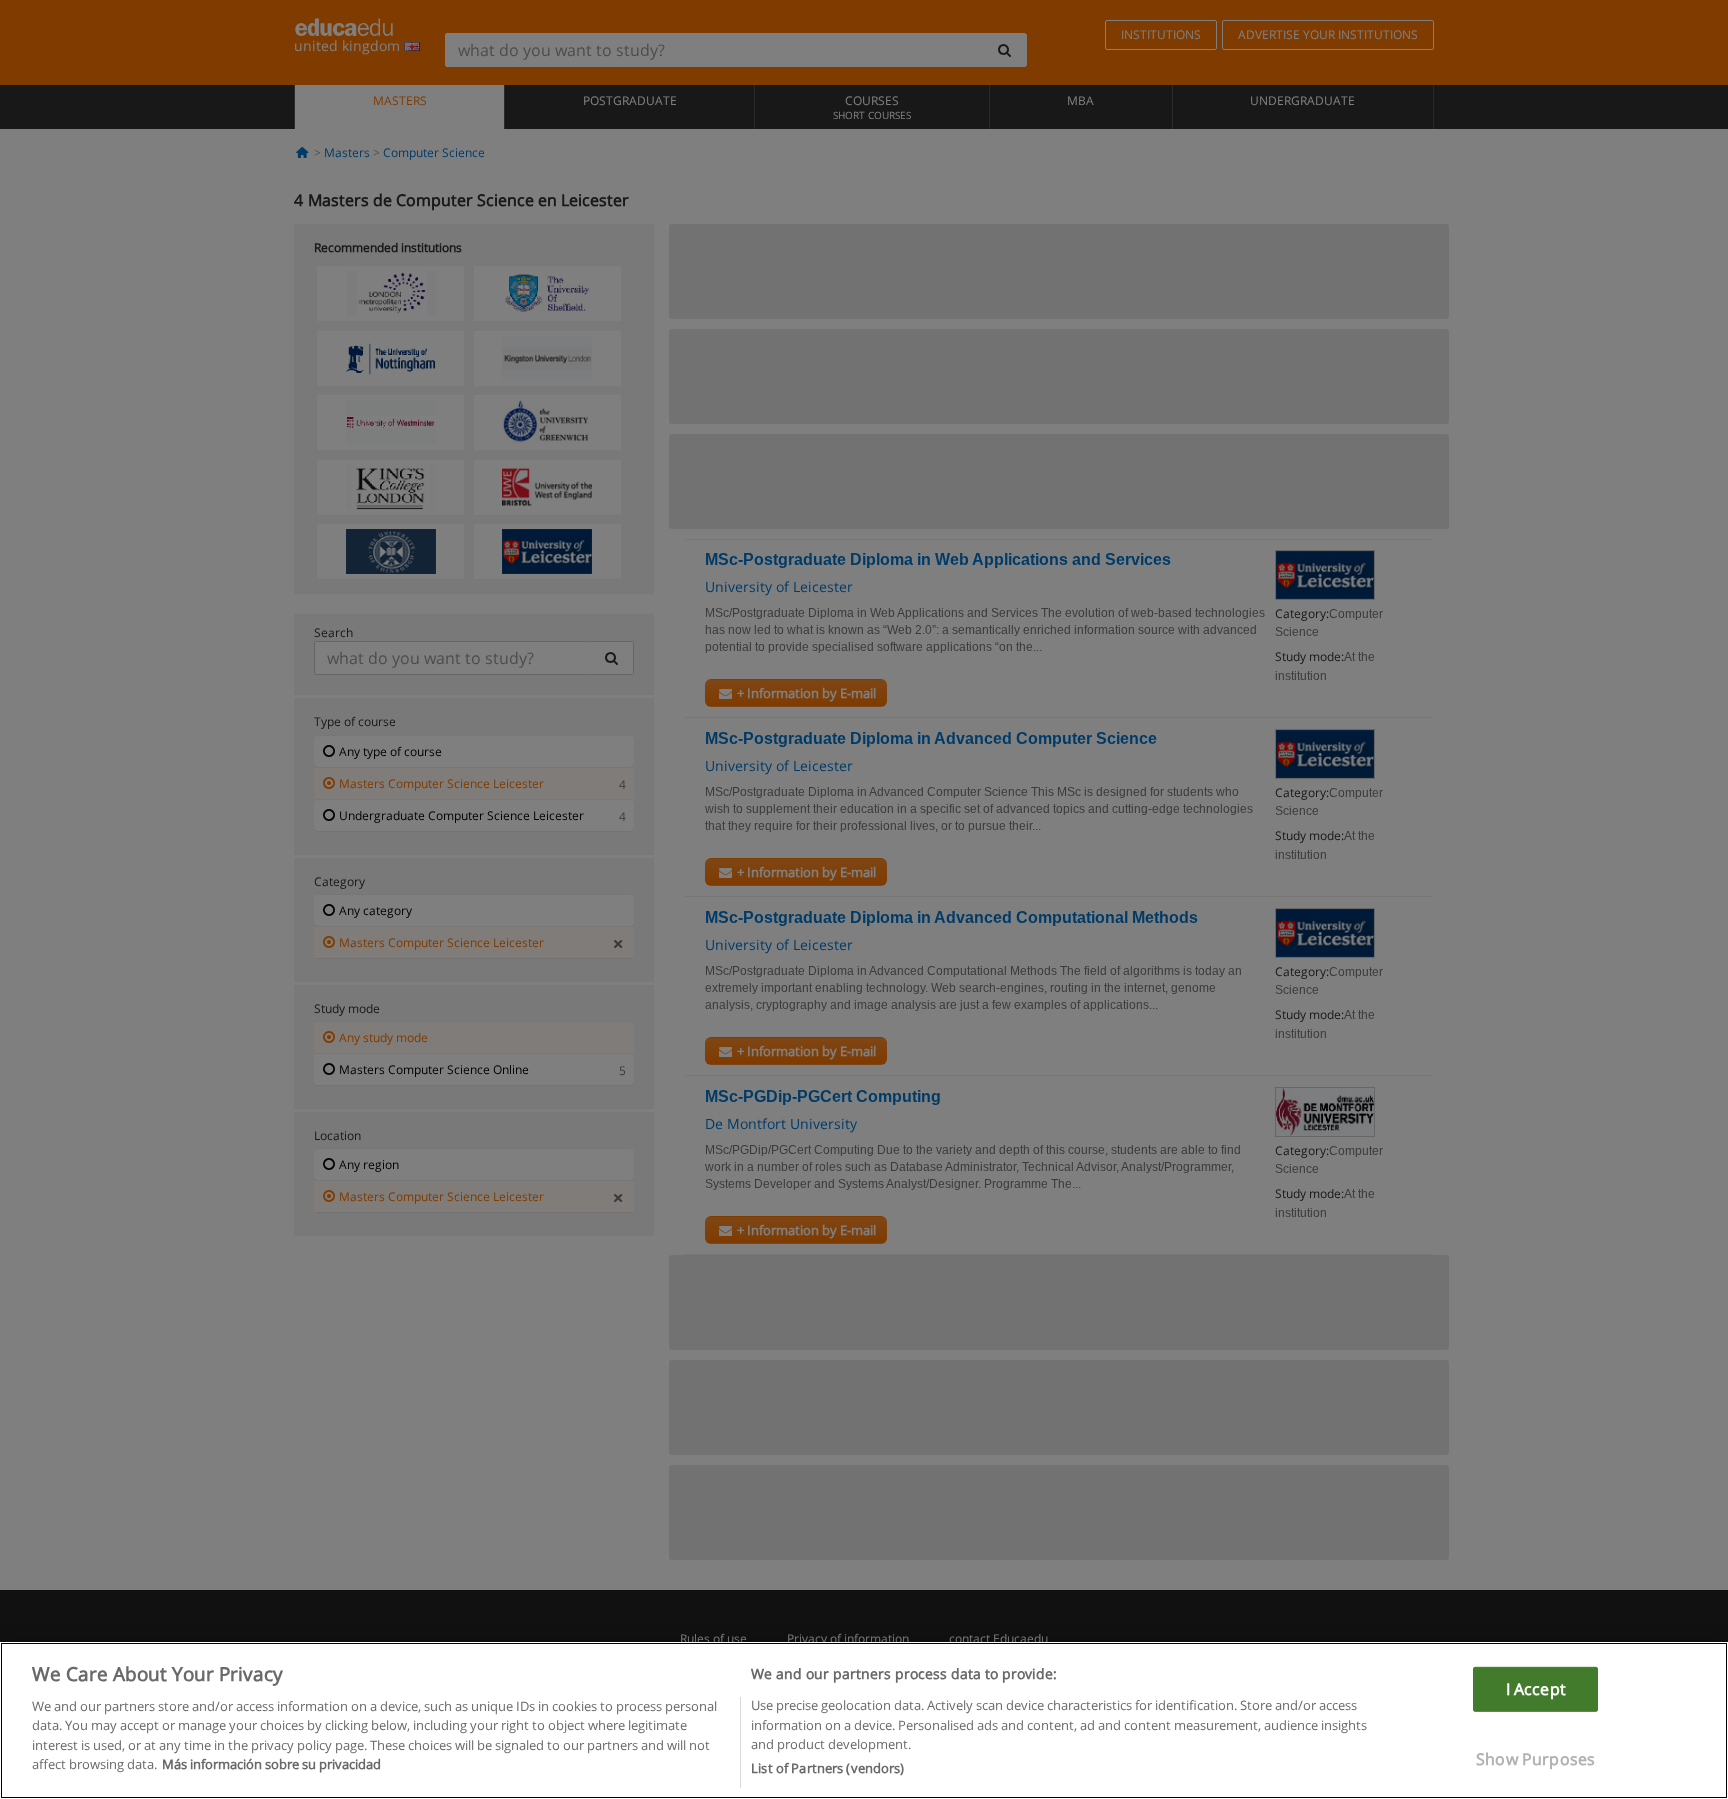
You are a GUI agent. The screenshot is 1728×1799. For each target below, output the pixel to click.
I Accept (1536, 1688)
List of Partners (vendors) (827, 1768)
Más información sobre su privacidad (271, 1765)
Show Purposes (1535, 1759)
